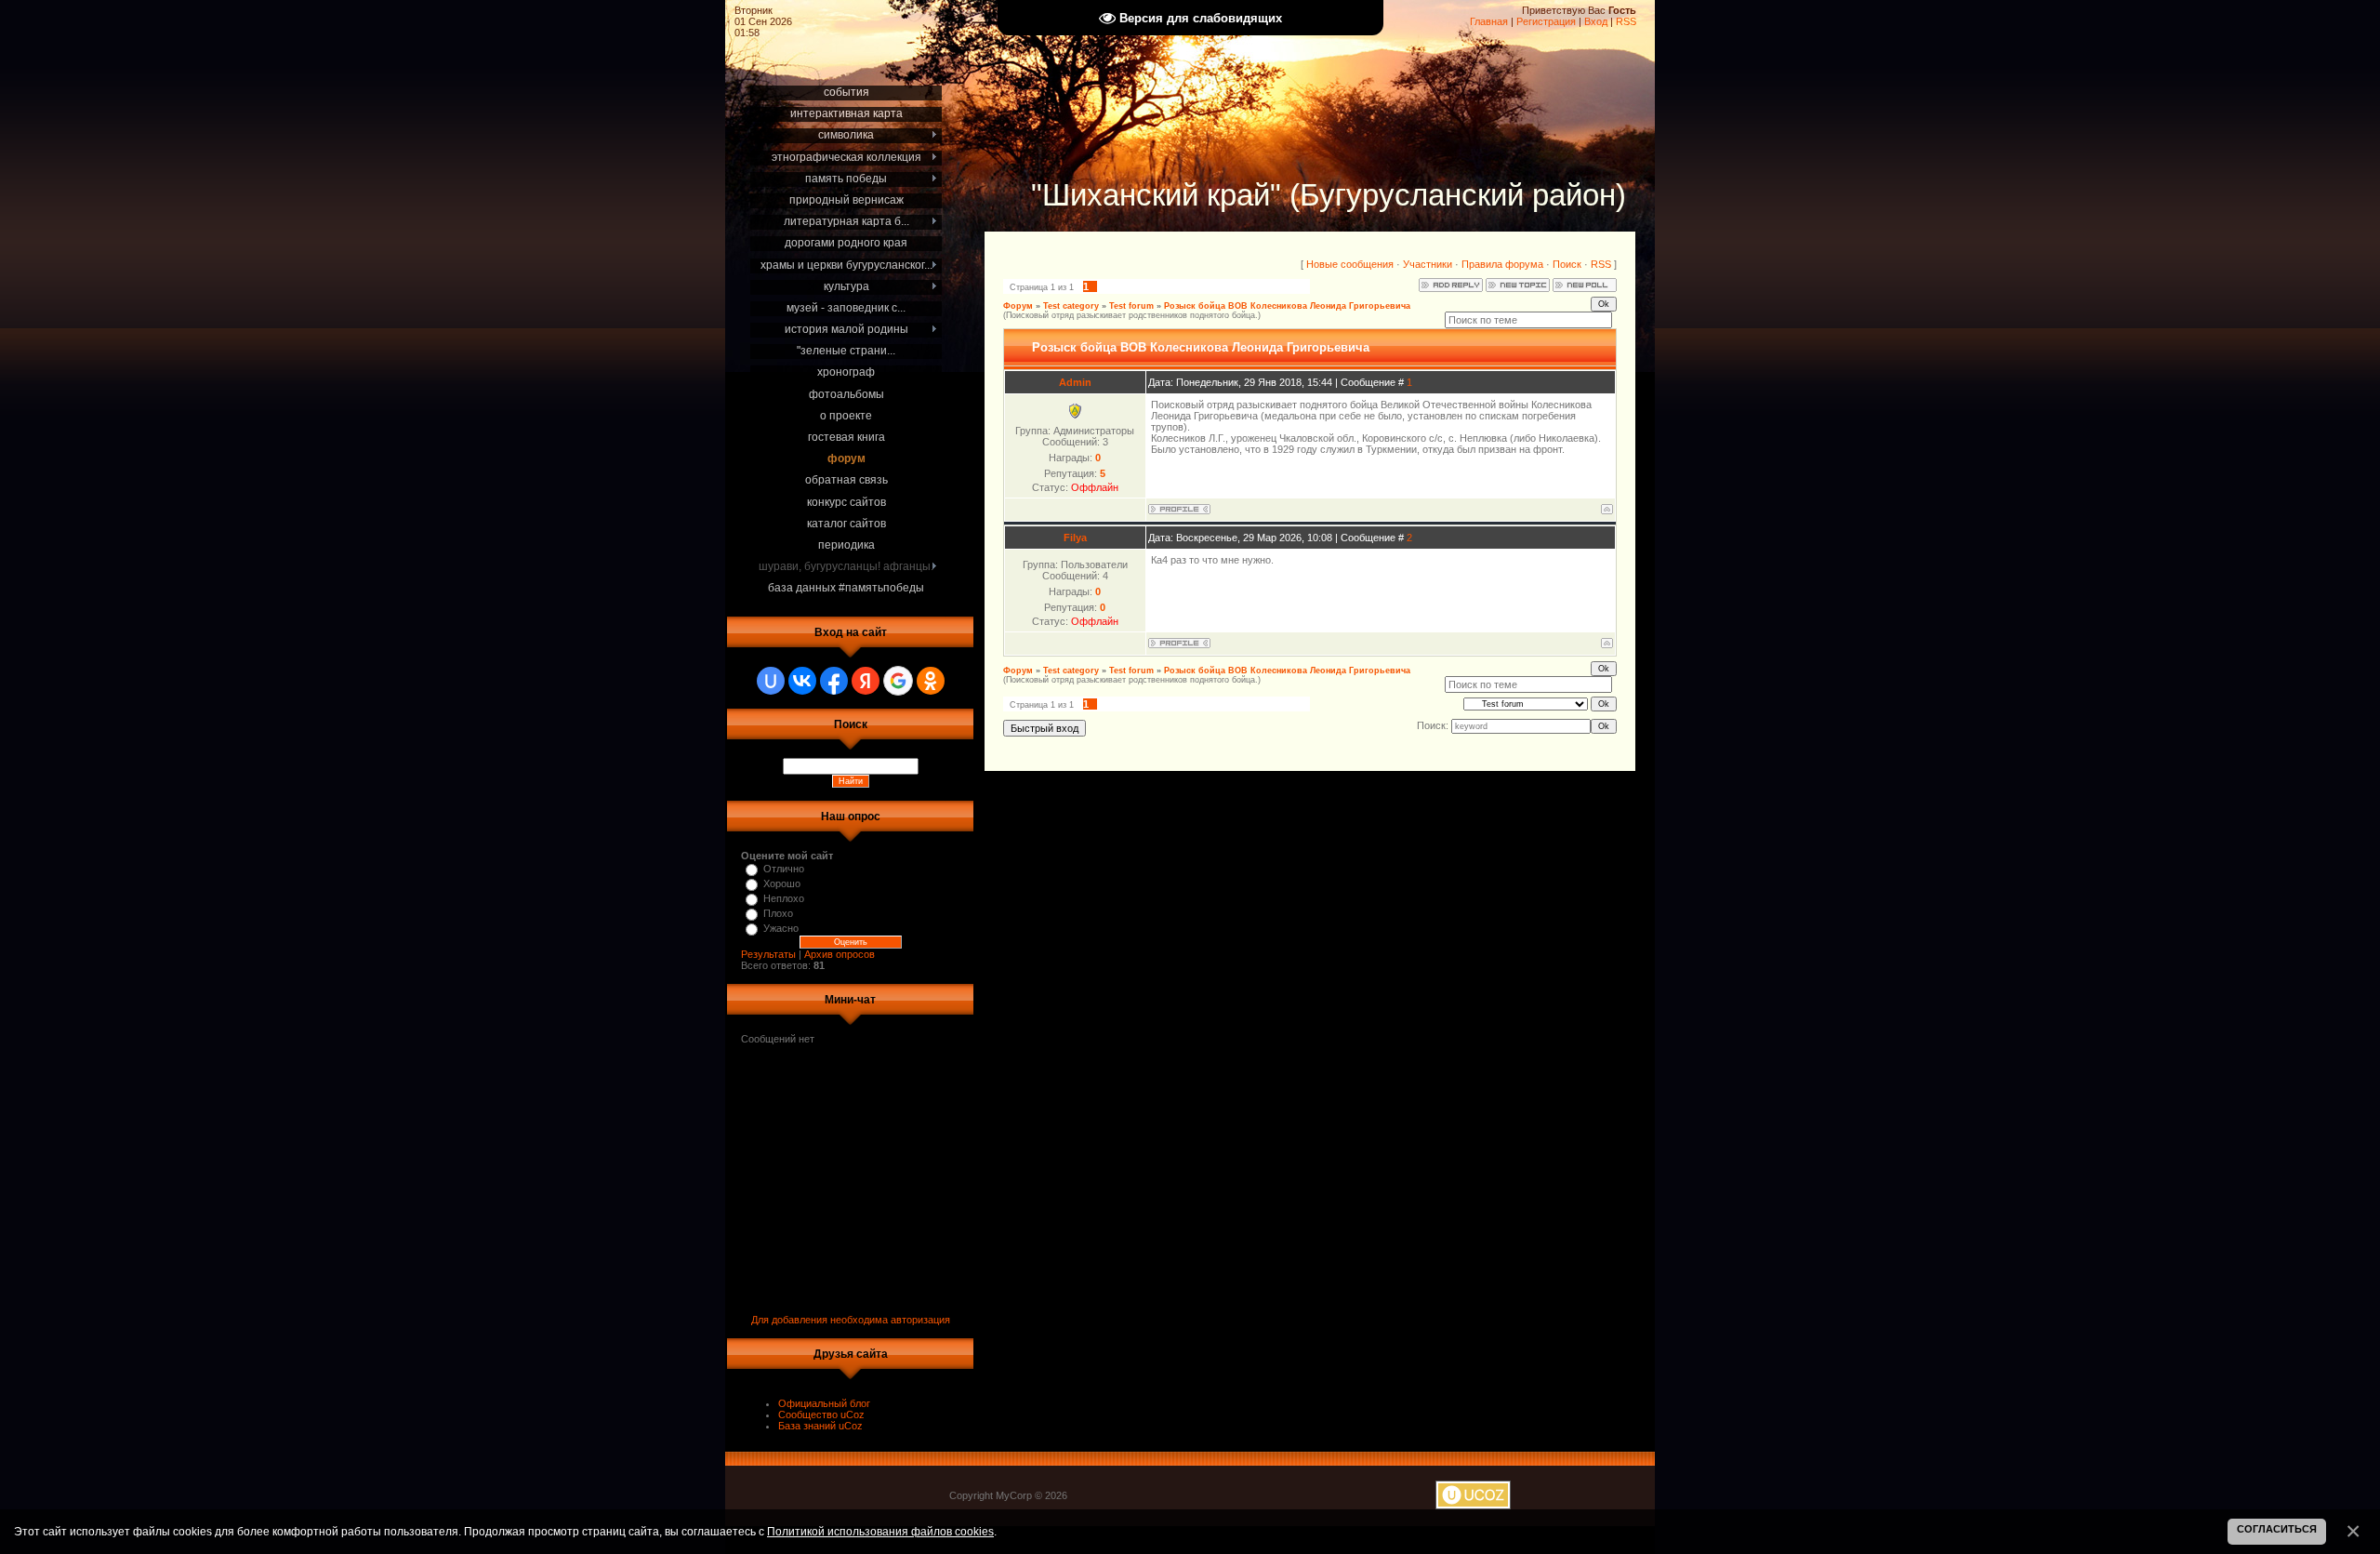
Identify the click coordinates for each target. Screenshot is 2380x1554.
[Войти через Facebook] (834, 681)
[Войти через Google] (898, 681)
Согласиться (2277, 1529)
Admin (1075, 382)
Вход (1596, 21)
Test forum (1131, 306)
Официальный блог (824, 1403)
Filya (1075, 538)
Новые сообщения (1350, 264)
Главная (1489, 21)
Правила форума (1502, 264)
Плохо (778, 913)
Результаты (768, 954)
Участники (1428, 264)
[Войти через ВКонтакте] (802, 681)
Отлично (784, 869)
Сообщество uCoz (821, 1415)
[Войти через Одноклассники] (931, 681)
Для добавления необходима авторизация (851, 1320)
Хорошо (782, 883)
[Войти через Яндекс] (866, 681)
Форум (1018, 306)
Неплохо (784, 898)
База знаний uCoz (820, 1426)
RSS (1626, 21)
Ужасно (781, 928)
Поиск (1567, 264)
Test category (1071, 306)
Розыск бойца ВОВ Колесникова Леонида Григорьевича (1287, 306)
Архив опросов (840, 954)
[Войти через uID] (771, 681)
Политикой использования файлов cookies (880, 1531)
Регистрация (1546, 21)
